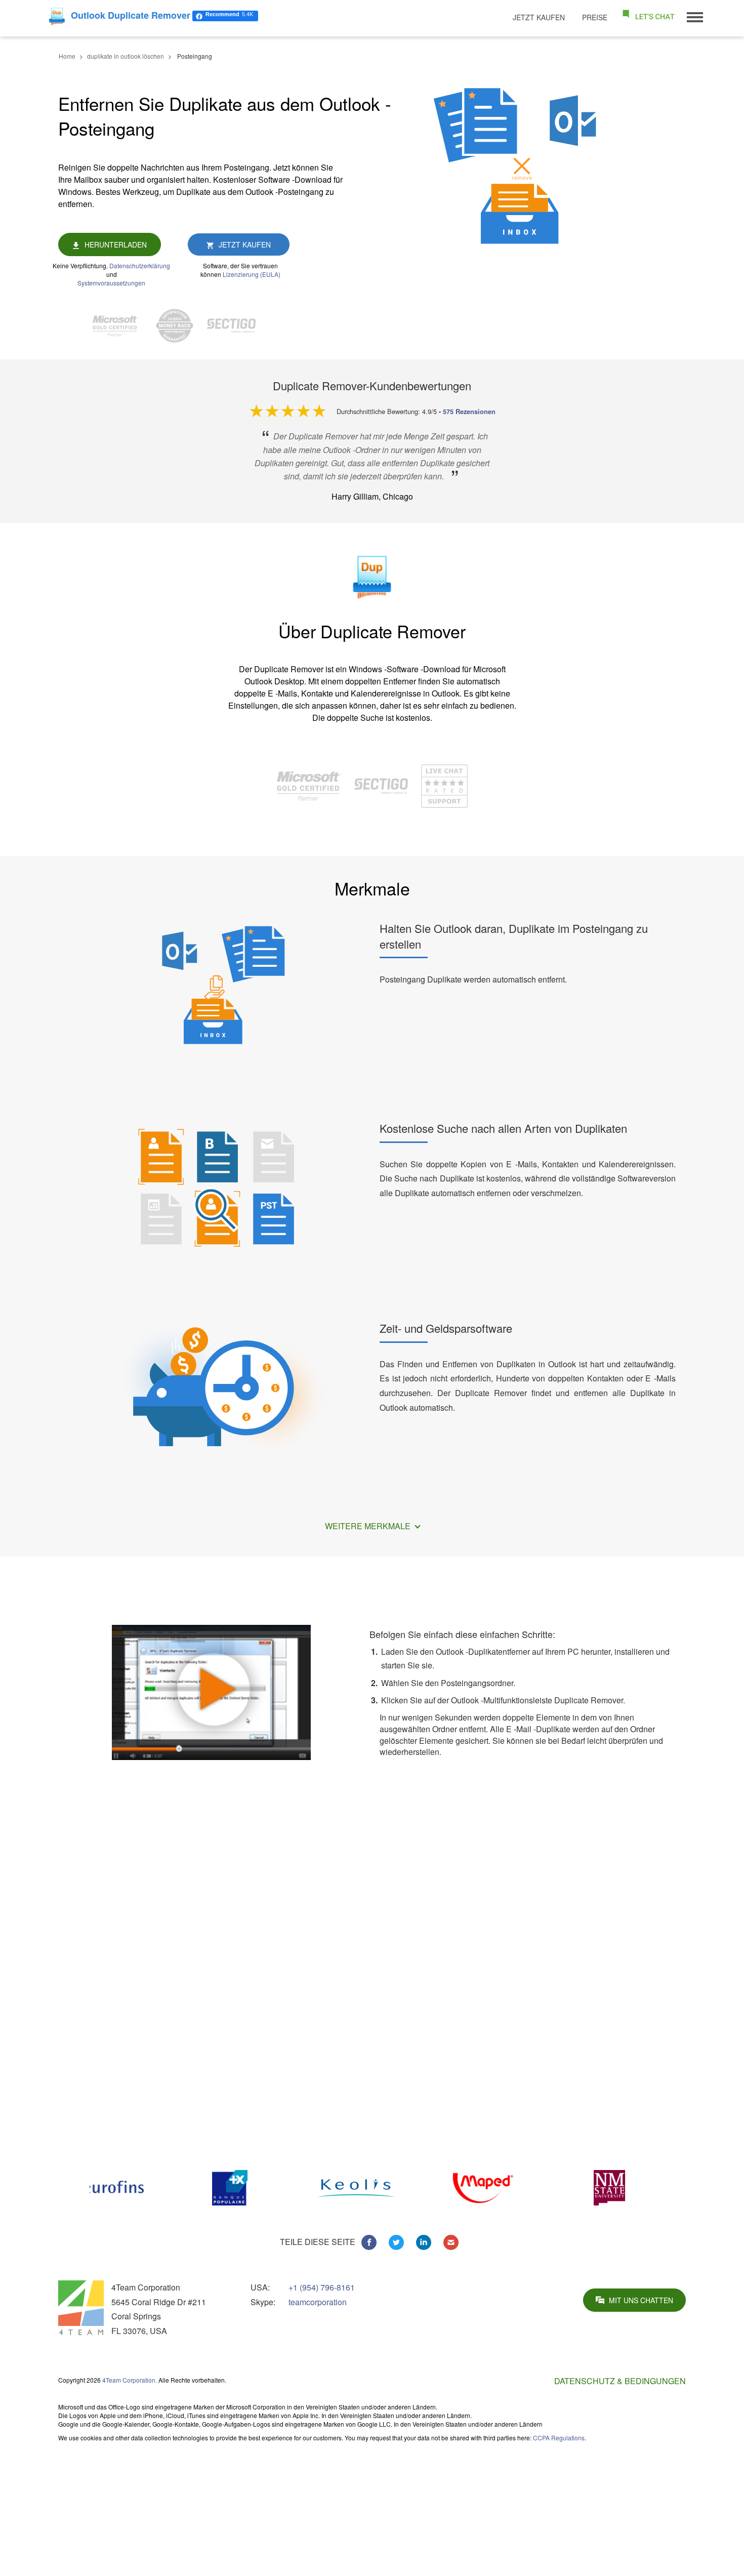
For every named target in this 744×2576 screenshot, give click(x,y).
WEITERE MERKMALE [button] (369, 1526)
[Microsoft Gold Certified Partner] (120, 326)
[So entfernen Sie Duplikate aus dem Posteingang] (211, 1691)
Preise (595, 17)
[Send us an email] (451, 2242)
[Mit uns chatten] (648, 16)
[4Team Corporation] (81, 2308)
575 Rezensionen (469, 412)
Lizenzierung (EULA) (252, 274)
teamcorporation (318, 2302)
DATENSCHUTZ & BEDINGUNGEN (620, 2381)
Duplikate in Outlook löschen (544, 2487)
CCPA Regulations (559, 2438)
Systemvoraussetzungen (111, 283)
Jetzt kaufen (539, 17)
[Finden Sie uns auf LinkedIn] (424, 2242)
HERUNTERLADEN (116, 244)
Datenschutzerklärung (140, 265)
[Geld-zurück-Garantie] (180, 326)
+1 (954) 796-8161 (322, 2287)
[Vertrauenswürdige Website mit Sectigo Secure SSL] (236, 326)
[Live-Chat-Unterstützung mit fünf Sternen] (444, 785)
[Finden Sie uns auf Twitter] (396, 2242)
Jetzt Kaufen (245, 244)
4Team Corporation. (130, 2380)
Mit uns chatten (641, 2300)
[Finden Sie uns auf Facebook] (369, 2242)
